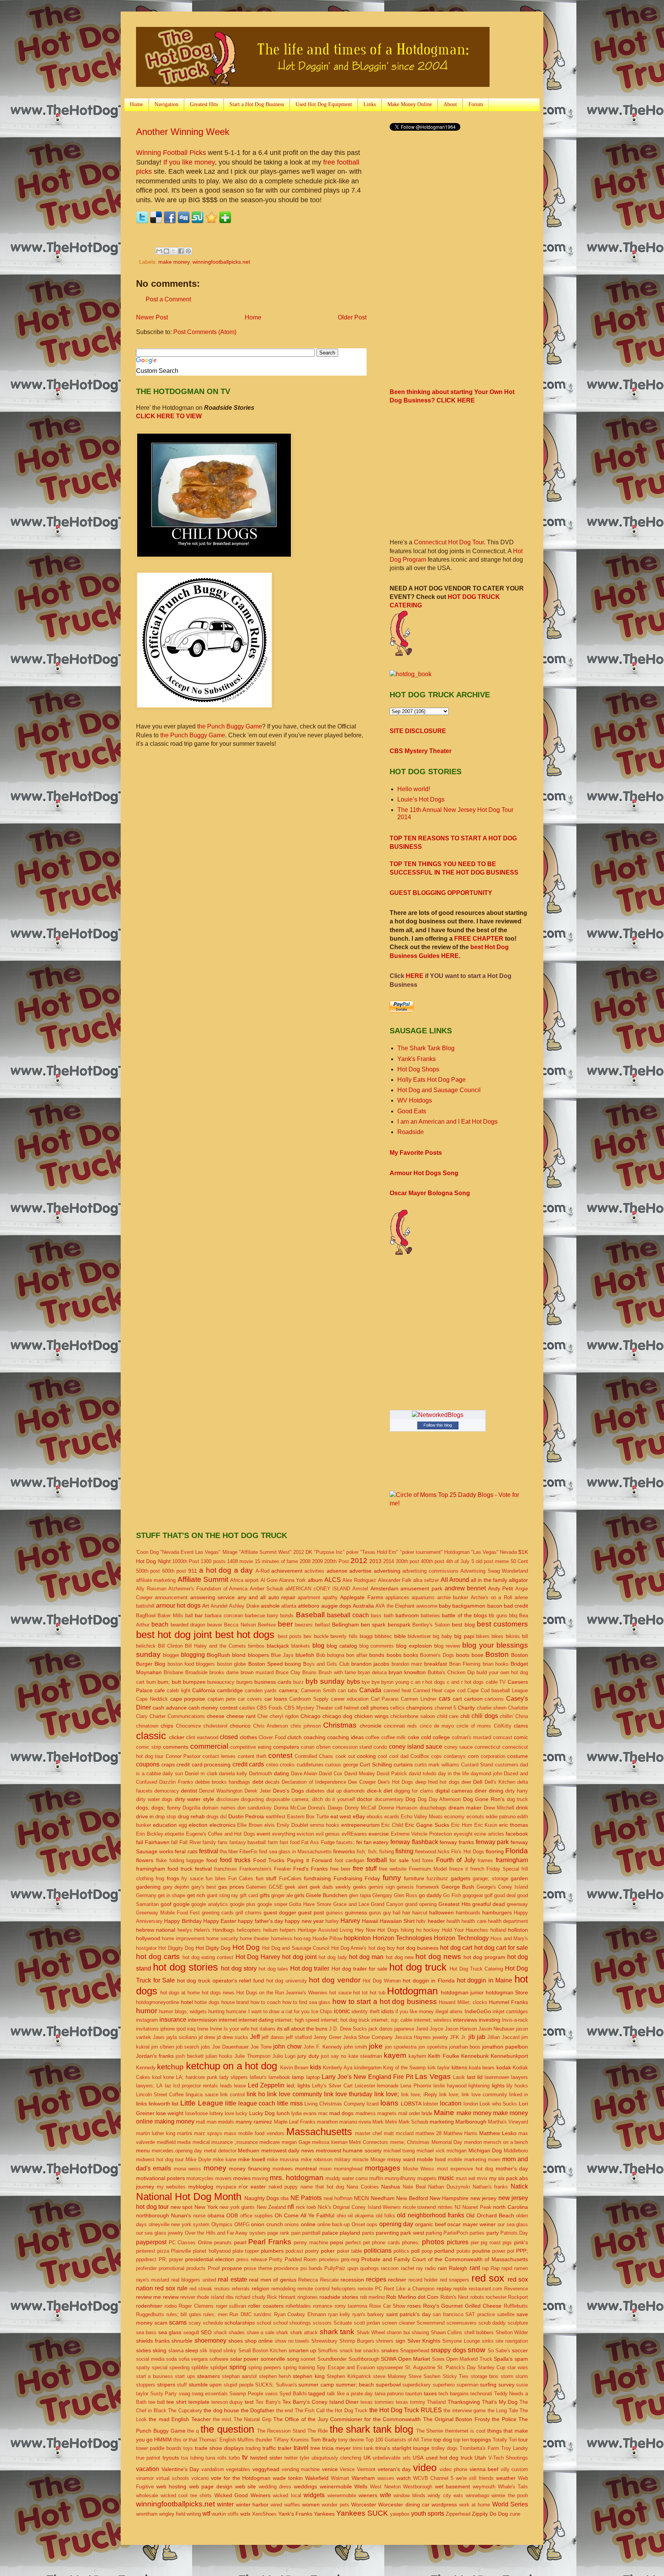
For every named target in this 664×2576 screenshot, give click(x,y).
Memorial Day (447, 2142)
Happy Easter (220, 1921)
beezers (304, 1625)
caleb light (178, 1690)
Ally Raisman (151, 1589)
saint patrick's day (408, 2314)
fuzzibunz (437, 1878)
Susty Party (164, 2394)
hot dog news (438, 1957)
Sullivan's (286, 2385)
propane (232, 2268)
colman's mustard (472, 1737)
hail (397, 1913)
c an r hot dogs (428, 1682)
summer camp (316, 2385)
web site (246, 2486)
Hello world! (414, 789)
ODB (232, 2215)
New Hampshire (449, 2198)
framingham (512, 1860)
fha (223, 1852)
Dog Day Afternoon (439, 1799)
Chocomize (188, 1726)
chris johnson (306, 1726)
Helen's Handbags (214, 1930)
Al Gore (269, 1580)
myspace (226, 2187)
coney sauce (459, 1747)
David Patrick (392, 1774)
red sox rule (171, 2288)
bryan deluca (372, 1672)
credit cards (248, 1764)
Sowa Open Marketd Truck (462, 2359)
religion (261, 2288)
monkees (283, 2169)
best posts (290, 1636)
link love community (294, 2094)
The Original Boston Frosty (456, 2419)
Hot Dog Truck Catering (476, 1969)
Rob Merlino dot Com (412, 2297)
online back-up (334, 2224)
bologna (336, 1655)
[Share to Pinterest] (188, 251)
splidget (219, 2367)
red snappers (455, 2280)
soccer (520, 2350)
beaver (215, 1625)
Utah (480, 2458)
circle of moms (474, 1726)
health (453, 1921)
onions (292, 2224)
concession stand (352, 1747)
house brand (235, 2002)
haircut (420, 1913)
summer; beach (355, 2385)
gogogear (473, 1895)
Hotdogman (412, 1991)
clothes (248, 1737)
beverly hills (344, 1636)
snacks (371, 2351)
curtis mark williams (437, 1765)
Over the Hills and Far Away (216, 2233)
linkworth (159, 2104)
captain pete (222, 1699)
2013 (375, 1561)
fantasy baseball (248, 1842)
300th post (408, 1561)
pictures (458, 2242)
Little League (202, 2103)
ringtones (308, 2297)
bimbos (256, 1646)
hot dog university (287, 1981)
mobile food (431, 2159)
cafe (160, 1690)
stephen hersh (275, 2376)
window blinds (409, 2495)
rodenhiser (149, 2306)
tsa (184, 2458)
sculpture (518, 2323)
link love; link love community (473, 2095)
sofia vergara (193, 2359)
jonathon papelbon (505, 2047)
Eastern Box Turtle (308, 1817)
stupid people (239, 2385)
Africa (237, 1580)
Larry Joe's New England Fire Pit (367, 2077)
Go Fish (452, 1895)
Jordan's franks (155, 2056)
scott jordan (367, 2323)
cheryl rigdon (284, 1716)
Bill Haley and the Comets (215, 1646)
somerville (273, 2359)
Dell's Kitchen (500, 1782)
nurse (199, 2216)
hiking (407, 1930)
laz (168, 2086)
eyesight (463, 1834)
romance (323, 2306)
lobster (431, 2104)
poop (427, 2251)
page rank (278, 2233)
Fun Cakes (241, 1878)
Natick (519, 2186)
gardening (148, 1887)
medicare (270, 2142)
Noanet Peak (477, 2207)
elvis (270, 1825)
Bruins (310, 1672)
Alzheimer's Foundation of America (208, 1589)
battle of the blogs (464, 1615)
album (315, 1580)
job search (188, 2047)
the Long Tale (503, 2411)
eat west (341, 1816)
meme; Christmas (410, 2142)
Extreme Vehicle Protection (421, 1834)
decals (272, 1782)
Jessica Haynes (413, 2037)
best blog (463, 1625)
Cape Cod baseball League (498, 1690)
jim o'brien (163, 2047)
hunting (216, 2011)
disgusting (252, 1799)
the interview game (465, 2411)
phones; (411, 2243)
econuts (475, 1817)
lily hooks (517, 2086)
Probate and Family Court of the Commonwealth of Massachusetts (445, 2259)
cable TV (496, 1682)
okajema (364, 2216)
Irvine (216, 2029)
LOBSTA (411, 2104)
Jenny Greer (327, 2037)
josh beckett (189, 2056)
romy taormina (351, 2306)
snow (476, 2350)
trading (253, 2448)
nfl (291, 2207)
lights (498, 2085)
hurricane (236, 2011)
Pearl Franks (270, 2242)
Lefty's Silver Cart (332, 2086)
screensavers (461, 2323)
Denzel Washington (221, 1791)
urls (407, 2458)
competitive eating (251, 1747)
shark (282, 2332)
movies (242, 2178)
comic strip (149, 1747)
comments (176, 1747)
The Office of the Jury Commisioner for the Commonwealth (347, 2419)
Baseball (310, 1615)
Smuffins (328, 2351)
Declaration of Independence (314, 1782)
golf (489, 1895)
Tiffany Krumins (291, 2440)
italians (268, 2029)
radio (430, 2268)
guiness (334, 1913)
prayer (176, 2259)
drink (522, 1808)
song (293, 2359)
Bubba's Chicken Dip (451, 1672)
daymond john (486, 1774)
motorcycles (200, 2178)
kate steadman (365, 2056)
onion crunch (267, 2224)
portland (444, 2251)
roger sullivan (231, 2306)
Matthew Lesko (498, 2133)
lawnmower (497, 2077)
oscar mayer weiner (471, 2224)
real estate (232, 2279)
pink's (521, 2242)
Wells (361, 2486)
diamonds (354, 1791)
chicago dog (337, 1716)
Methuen (249, 2150)
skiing (159, 2350)
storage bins (485, 2376)
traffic (269, 2448)
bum (151, 1682)
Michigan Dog (485, 2150)
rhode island (210, 2297)
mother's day (512, 2169)
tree (315, 2448)
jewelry (440, 2037)
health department (508, 1921)
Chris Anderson (271, 1726)
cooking (366, 1756)
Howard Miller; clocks (463, 2002)
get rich (196, 1895)
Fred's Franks (310, 1869)
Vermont (366, 2469)
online (308, 2224)
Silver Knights (424, 2341)
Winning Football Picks (171, 153)
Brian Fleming (465, 1664)
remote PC (370, 2289)
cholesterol (215, 1726)
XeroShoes (264, 2514)
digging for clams (414, 1791)
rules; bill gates (184, 2314)
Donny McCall (360, 1808)
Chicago (310, 1716)
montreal (306, 2169)
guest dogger (280, 1912)
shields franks (153, 2341)
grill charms (249, 1913)
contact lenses (219, 1756)
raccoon (390, 2268)
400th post (432, 1561)
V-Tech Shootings (508, 2458)
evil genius (328, 1834)
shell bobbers (479, 2332)
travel (301, 2448)
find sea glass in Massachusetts (295, 1852)
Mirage (378, 2159)
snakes (390, 2350)
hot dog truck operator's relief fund (221, 1981)
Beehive (267, 1625)
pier (475, 2243)
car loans (276, 1699)
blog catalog (342, 1646)
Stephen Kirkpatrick (349, 2376)
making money (174, 2121)
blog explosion (414, 1646)
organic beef (430, 2224)
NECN (361, 2198)
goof (166, 1904)
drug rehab (191, 1816)
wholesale (147, 2495)
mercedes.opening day (177, 2151)
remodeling (283, 2289)
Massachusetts (319, 2132)
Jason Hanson (461, 2029)
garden (519, 1878)
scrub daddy (492, 2323)
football (377, 1860)
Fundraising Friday (357, 1878)
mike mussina (283, 2159)
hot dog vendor (334, 1980)
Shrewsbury (324, 2341)
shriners (385, 2341)
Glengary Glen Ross (395, 1895)
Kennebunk (475, 2056)
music (446, 2178)
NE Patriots (306, 2198)
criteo (272, 1765)
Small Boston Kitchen (263, 2351)
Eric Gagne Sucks (427, 1825)
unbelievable (387, 2458)
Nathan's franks (491, 2187)
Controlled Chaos (314, 1756)
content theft (252, 1756)
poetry (312, 2251)
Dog (410, 1799)
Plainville (181, 2251)
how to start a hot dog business (385, 2001)
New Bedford (412, 2198)
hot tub (378, 1993)
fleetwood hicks (432, 1852)
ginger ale (282, 1895)
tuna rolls (216, 2458)
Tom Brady (324, 2440)
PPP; (522, 2251)
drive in (145, 1816)
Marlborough (471, 2122)
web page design (211, 2486)
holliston (518, 1930)
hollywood (148, 1938)
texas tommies (377, 2402)
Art (206, 1606)
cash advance (169, 1708)
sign (400, 2341)
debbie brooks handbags (223, 1782)
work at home (475, 2505)
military (342, 2159)
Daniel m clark (201, 1774)
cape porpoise (188, 1699)
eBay (359, 1816)
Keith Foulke (443, 2056)
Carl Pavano (385, 1699)
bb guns (498, 1616)
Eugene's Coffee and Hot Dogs (221, 1834)
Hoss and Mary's (509, 1938)
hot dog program (484, 1957)
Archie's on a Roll (491, 1597)
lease (240, 2086)
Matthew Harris (460, 2133)
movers (223, 2178)
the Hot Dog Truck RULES (406, 2410)
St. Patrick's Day (456, 2367)
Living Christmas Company (334, 2104)
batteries (430, 1616)
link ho (256, 2094)
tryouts (171, 2458)
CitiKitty (503, 1726)
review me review (157, 2297)
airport (252, 1580)
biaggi (366, 1636)
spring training (299, 2367)
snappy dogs (448, 2350)
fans (223, 1842)
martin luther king (156, 2133)
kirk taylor (439, 2068)
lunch (283, 2113)
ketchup (170, 2067)
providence (286, 2268)
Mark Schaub (413, 2122)
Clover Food (272, 1737)
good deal (505, 1895)
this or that (185, 2440)
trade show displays (219, 2448)
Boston (497, 1654)
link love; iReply (419, 2095)
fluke (161, 1860)
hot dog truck (418, 1967)
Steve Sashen (424, 2376)
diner (481, 1791)
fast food (290, 1842)
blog (318, 1646)
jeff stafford (299, 2037)
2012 (359, 1561)
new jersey (483, 2198)
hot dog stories (185, 1967)
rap (485, 2268)
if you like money (415, 2011)
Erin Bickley (150, 1834)
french (477, 1869)
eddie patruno (501, 1817)
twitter (291, 2458)
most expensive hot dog (465, 2169)
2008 (305, 1561)
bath (389, 1616)
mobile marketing (467, 2159)
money (215, 2168)
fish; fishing (381, 1852)
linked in (519, 2095)
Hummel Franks (508, 2002)
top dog (443, 2440)
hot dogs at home (180, 1993)
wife (386, 2495)
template (199, 2402)
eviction (305, 1834)
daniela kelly (233, 1774)
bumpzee (194, 1682)
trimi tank (363, 2448)
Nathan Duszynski (449, 2187)
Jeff (255, 2037)
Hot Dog (246, 1947)
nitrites (445, 2207)
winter (225, 2504)
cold (426, 1737)
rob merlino (372, 2297)
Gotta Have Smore (310, 1904)
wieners (368, 2495)
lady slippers (234, 2077)
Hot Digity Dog (213, 1948)
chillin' (507, 1716)
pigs (507, 2243)
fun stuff (266, 1878)
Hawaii (370, 1921)
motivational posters (160, 2178)
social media (150, 2359)
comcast (503, 1737)
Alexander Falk (395, 1580)
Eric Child (392, 1825)
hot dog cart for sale (501, 1948)
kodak (504, 2067)
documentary (389, 1799)
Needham (383, 2198)
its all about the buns (302, 2029)
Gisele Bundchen (327, 1895)
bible (400, 1636)
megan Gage (296, 2142)
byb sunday (325, 1681)
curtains (403, 1764)
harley (332, 1921)
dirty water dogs (154, 1799)
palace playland (341, 2233)
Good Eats (412, 1111)
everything (284, 1834)
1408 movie (240, 1561)
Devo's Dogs (288, 1791)
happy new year (304, 1921)
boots (463, 1655)
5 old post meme (490, 1561)
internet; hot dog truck (345, 2020)
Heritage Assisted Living (325, 1930)
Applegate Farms (361, 1597)
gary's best (204, 1887)
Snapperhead (415, 2351)
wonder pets (335, 2505)
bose (477, 1655)
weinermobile (336, 2486)
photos (433, 2242)
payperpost (151, 2242)
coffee (372, 1737)
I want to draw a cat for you (279, 2011)
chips (167, 1726)
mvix (482, 2178)
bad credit (516, 1606)
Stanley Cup (491, 2367)
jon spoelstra (433, 2047)
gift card (249, 1895)
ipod (181, 2029)
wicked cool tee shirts (186, 2495)
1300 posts (213, 1561)
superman (467, 2385)
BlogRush (218, 1655)
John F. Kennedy (323, 2047)
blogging (193, 1655)
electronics (222, 1825)
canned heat (397, 1690)
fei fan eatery (372, 1842)
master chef (369, 2133)
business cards (273, 1682)
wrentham (147, 2514)
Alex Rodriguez (359, 1580)
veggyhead (266, 2469)
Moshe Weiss (419, 2169)
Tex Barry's (268, 2402)
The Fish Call (310, 2411)
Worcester (364, 2504)
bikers (483, 1636)
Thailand (436, 2402)
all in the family (489, 1580)
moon (325, 2169)
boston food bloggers (191, 1664)
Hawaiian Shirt (397, 1921)
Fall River (190, 1842)
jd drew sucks (232, 2037)
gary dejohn (176, 1887)
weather (506, 2478)
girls (299, 1895)
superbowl (388, 2385)
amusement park (421, 1588)
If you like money (189, 162)
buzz (299, 1682)
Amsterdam (384, 1588)
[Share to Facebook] (181, 251)
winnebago (477, 2495)
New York (206, 2207)
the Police (504, 2419)
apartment (309, 1597)
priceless (329, 2259)
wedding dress (275, 2487)
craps (168, 1764)
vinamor (145, 2478)
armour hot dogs (178, 1606)
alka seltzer (426, 1580)
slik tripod (211, 2351)
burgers (245, 1682)
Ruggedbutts (150, 2314)
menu (143, 2150)
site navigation (512, 2341)
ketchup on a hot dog (232, 2066)
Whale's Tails (513, 2487)
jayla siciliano (182, 2037)
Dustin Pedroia (246, 1816)
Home (136, 104)
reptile (460, 2289)
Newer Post (152, 317)
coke (413, 1737)
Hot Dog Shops (418, 1069)
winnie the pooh (510, 2495)
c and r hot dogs (465, 1682)
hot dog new (400, 1957)
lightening (479, 2086)
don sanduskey (255, 1808)
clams (521, 1726)
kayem (395, 2055)
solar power (245, 2359)
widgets (314, 2495)
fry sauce (192, 1878)
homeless (282, 1938)
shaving (420, 2332)
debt (258, 1782)
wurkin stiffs (225, 2514)
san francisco (448, 2314)
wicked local (287, 2495)
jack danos (381, 2029)
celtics (397, 1708)
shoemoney (210, 2341)
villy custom (515, 2469)
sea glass (170, 2332)
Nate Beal (414, 2187)
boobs (394, 1655)
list (175, 2104)
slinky (230, 2351)
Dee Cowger (362, 1782)
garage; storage (490, 1878)
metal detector (220, 2151)
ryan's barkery (368, 2314)
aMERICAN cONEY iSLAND (318, 1589)
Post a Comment (168, 299)
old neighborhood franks (431, 2215)
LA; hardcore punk (197, 2077)
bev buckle (316, 1636)
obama (216, 2215)
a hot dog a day (226, 1570)
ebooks (375, 1817)
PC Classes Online (190, 2243)
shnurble (182, 2341)
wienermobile (342, 2495)
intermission (203, 2020)
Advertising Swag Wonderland (494, 1571)
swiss (271, 2394)
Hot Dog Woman (382, 1981)
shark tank (337, 2332)
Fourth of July (456, 1860)
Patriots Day (514, 2233)
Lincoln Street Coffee (160, 2095)
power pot (503, 2251)
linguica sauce (202, 2095)
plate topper (246, 2251)
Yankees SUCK (362, 2513)
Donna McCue (290, 1808)
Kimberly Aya (338, 2068)
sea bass (146, 2332)
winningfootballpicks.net (221, 262)
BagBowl (146, 1616)
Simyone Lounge (461, 2341)
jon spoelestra (401, 2047)
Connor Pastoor (183, 1756)
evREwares (354, 1834)
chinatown (147, 1726)
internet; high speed (297, 2020)
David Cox (331, 1774)
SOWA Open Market (405, 2359)
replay (444, 2288)
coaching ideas (345, 1737)
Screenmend (431, 2323)
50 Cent (519, 1561)
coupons (148, 1764)
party (493, 2233)
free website (393, 1869)
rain (442, 2268)
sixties (144, 2350)
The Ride (318, 2431)
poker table (349, 2251)
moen (494, 2159)
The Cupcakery (185, 2411)
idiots (388, 2011)
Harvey (350, 1921)
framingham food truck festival (174, 1869)
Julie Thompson (252, 2056)
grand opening (421, 1904)
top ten (461, 2440)
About (450, 104)
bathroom (407, 1615)
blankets (301, 1646)
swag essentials (210, 2394)
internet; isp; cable (392, 2020)
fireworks (344, 1851)
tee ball (157, 2402)
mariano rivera (355, 2122)
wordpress (444, 2504)
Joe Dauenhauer (230, 2047)
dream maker (465, 1808)
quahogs (369, 2268)
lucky (242, 2113)
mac (323, 2113)
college (441, 1737)
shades (237, 2332)
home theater (254, 1938)
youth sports (428, 2514)
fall (174, 1842)
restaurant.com (486, 2289)
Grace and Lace (351, 1904)
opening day (396, 2224)
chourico (240, 1726)
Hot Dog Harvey (258, 1957)
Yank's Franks (417, 1059)
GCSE (276, 1887)
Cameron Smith (318, 1690)
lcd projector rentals (196, 2086)
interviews (465, 2020)
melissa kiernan (330, 2142)
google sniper (272, 1904)
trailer (285, 2448)
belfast (323, 1625)
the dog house (221, 2410)
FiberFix (248, 1852)
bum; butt (169, 1682)
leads (226, 2086)
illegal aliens (449, 2011)
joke (376, 2046)
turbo (234, 2458)
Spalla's (503, 2359)
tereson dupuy (227, 2402)
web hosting (172, 2486)
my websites (171, 2187)
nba (285, 2198)
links (141, 2104)
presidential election (210, 2259)
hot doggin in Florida (429, 1981)
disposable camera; (288, 1799)
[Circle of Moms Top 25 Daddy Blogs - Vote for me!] (459, 1503)
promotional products (182, 2268)
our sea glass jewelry (160, 2233)
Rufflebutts (516, 2306)
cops (437, 1756)
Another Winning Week (183, 132)
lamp (298, 2077)
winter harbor (252, 2504)
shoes (236, 2341)
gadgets (461, 1878)
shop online (259, 2341)
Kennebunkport (509, 2056)
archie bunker (453, 1597)
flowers (145, 1860)
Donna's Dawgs (325, 1808)
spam (521, 2359)
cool (382, 1756)
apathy (330, 1597)
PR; (163, 2259)
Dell (478, 1782)
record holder (423, 2280)
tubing (197, 2458)
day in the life (453, 1774)
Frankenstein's (256, 1869)
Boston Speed (266, 1664)
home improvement (183, 1938)
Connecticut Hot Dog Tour (449, 542)
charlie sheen (492, 1708)
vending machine (301, 2469)
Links (370, 104)
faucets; (345, 1842)
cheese (216, 1716)
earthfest (276, 1817)
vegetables (238, 2469)
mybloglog (201, 2187)
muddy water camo (347, 2178)
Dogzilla (191, 1808)
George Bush (458, 1887)
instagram (147, 2020)
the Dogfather (258, 2410)
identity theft (365, 2011)
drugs (212, 1817)
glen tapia (360, 1895)
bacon (495, 1606)
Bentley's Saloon (431, 1625)
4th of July (458, 1561)
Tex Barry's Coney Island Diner (320, 2402)
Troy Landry (515, 2448)
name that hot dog (322, 2187)
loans (389, 2103)
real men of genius (272, 2280)
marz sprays (208, 2133)
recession (352, 2280)
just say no (334, 2056)
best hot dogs (245, 1635)
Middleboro (516, 2151)
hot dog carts (158, 1957)
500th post (148, 1571)
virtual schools (173, 2478)
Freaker (282, 1869)
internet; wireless (433, 2020)
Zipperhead (458, 2514)
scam (161, 2323)
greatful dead (489, 1904)
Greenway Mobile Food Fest (168, 1913)
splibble (200, 2367)
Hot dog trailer (310, 1968)
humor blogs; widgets (183, 2011)
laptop (313, 2077)
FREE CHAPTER (479, 939)
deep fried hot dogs (437, 1782)
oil (350, 2216)
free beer (340, 1869)
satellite (506, 2314)
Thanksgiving (464, 2402)
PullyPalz (335, 2268)
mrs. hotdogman (297, 2178)
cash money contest (213, 1708)
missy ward (401, 2159)
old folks (385, 2216)
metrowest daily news (288, 2150)
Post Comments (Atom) (205, 332)
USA (418, 2458)
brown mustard (257, 1672)
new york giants (237, 2207)
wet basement (453, 2486)
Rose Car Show (387, 2306)
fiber (233, 1852)
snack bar (351, 2351)
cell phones (374, 1708)
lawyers (520, 2077)
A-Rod (262, 1571)
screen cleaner (398, 2323)
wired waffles (285, 2505)
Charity (466, 1708)
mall (201, 2122)
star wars (518, 2367)
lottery (216, 2113)
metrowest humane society (349, 2150)
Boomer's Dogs (437, 1655)
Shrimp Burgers (357, 2341)
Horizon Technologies (403, 1938)
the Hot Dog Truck (347, 2411)
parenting (387, 2233)
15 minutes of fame (276, 1561)
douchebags (433, 1808)
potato (463, 2251)
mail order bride (415, 2113)
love (229, 2113)
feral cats (186, 1851)
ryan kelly (339, 2314)
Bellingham (345, 1625)
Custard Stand (477, 1765)
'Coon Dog (147, 1552)
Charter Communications (177, 1716)
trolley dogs (445, 2448)
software (219, 2359)
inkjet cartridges (510, 2011)
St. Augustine (420, 2367)
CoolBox (420, 1756)
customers (507, 1765)
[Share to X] (174, 251)
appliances (397, 1597)
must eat (466, 2178)
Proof (214, 2268)
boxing (293, 1664)
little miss (290, 2103)
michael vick (431, 2151)
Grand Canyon (387, 1904)
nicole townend (419, 2207)
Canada (370, 1690)
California (204, 1690)
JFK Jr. (458, 2037)
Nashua (391, 2187)
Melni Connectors (369, 2142)
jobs (206, 2047)
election (198, 1825)
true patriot (148, 2458)
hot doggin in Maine (485, 1980)
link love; (387, 2094)
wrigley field (172, 2514)
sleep (192, 2350)
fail (139, 1842)
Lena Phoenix (416, 2086)
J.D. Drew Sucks (348, 2029)
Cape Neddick (152, 1699)
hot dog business (417, 1948)
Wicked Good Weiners (242, 2495)
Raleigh (458, 2268)
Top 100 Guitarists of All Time (398, 2440)
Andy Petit (501, 1588)
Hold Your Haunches (465, 1930)
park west (412, 2233)
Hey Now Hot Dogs (377, 1930)
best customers (502, 1624)
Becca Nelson (240, 1625)
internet (228, 2020)
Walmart (340, 2478)
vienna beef (484, 2469)
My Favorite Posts (416, 1153)
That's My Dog (500, 2402)
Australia (363, 1606)
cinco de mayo (437, 1726)
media (184, 2142)
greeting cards (218, 1913)
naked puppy (283, 2187)
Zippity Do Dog (490, 2514)
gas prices (231, 1887)
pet (367, 2243)
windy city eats (445, 2495)
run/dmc (263, 2314)
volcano (200, 2478)
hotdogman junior (462, 1992)
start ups (185, 2376)
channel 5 (445, 1708)
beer (285, 1624)
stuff (182, 2385)
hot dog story (239, 1968)
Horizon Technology (461, 1938)
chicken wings (371, 1716)
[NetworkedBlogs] (438, 1415)
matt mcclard (399, 2133)
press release (252, 2259)
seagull (191, 2332)
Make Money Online (410, 104)
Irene (203, 2029)
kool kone (163, 2077)
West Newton (385, 2487)
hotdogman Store (507, 1992)
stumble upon (205, 2385)
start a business (154, 2376)
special (160, 2367)
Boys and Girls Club (326, 1664)
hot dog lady (333, 1957)
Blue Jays (282, 1655)
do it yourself (340, 1799)
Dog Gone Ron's (484, 1799)
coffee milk (394, 1737)
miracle (360, 2159)
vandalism (213, 2469)
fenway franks (457, 1842)
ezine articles (489, 1834)
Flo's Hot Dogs (467, 1852)
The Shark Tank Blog (426, 1048)
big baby (442, 1636)
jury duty (308, 2056)
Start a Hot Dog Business (257, 104)
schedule (213, 2323)
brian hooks (496, 1664)
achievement (287, 1571)
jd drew (207, 2037)
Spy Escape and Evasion (345, 2367)
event (263, 1834)
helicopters (249, 1930)
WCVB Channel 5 (433, 2478)
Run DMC (241, 2314)
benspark (399, 1625)
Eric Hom (462, 1825)
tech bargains (454, 2394)
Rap (495, 2268)
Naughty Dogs (262, 2198)
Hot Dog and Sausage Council (439, 1090)
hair (406, 1913)
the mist (222, 2419)
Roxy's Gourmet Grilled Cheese (462, 2306)
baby (445, 1606)
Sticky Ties (456, 2376)
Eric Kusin (486, 1825)
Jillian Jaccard (503, 2037)
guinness (356, 1912)
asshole (270, 1606)
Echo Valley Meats (422, 1817)
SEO (206, 2332)
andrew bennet (465, 1588)
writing (194, 2514)
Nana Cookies (363, 2187)
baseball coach (348, 1615)
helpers (288, 1930)
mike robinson (317, 2159)
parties (477, 2233)
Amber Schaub (267, 1589)
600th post (174, 1571)
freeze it (459, 1869)
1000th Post (186, 1561)
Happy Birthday (183, 1921)
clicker (177, 1737)
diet (388, 1791)
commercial (209, 1746)
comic (521, 1737)
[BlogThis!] (166, 251)
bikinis (513, 1636)
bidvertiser (419, 1636)
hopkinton (357, 1938)
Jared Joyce (429, 2029)
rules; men (215, 2314)
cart (457, 1699)
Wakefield (317, 2478)
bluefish (305, 1655)
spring (238, 2367)
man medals (220, 2122)
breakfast (436, 1664)
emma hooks (325, 1825)
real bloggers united (194, 2280)
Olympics (222, 2224)
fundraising (317, 1878)
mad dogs (341, 2113)
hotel (187, 2002)
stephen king (309, 2376)
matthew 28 (428, 2133)
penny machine (311, 2243)
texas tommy (411, 2402)
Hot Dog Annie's (349, 1948)
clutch (295, 1737)
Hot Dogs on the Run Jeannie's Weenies (282, 1993)
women (311, 2504)
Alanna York (292, 1580)
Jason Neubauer (496, 2029)
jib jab (477, 2037)
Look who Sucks (498, 2104)
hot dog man (366, 1957)
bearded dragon (188, 1625)
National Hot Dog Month (189, 2197)
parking (434, 2233)
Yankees (324, 2514)
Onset (358, 2224)
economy (454, 1817)
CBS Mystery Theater (421, 751)
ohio (341, 2216)
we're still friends (475, 2478)
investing (490, 2020)
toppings (481, 2440)
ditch (317, 1799)
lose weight (170, 2113)
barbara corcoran (224, 1616)
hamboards (468, 1913)
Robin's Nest (454, 2297)
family (209, 1842)
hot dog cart (456, 1948)
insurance (173, 2020)
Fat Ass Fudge (318, 1842)
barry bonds (280, 1616)
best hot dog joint (174, 1635)
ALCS (333, 1580)
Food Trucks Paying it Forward (293, 1860)
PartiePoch (456, 2233)
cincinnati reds (400, 1726)
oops (372, 2224)
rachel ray (412, 2268)
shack (220, 2332)
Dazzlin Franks (176, 1782)
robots (477, 2297)
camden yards (261, 1690)
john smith (356, 2047)
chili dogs (485, 1716)
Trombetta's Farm (479, 2448)
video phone (453, 2469)
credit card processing (203, 1764)
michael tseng (399, 2151)
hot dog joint (299, 1957)
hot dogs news (218, 1993)
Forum (476, 104)
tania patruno (389, 2394)
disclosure (228, 1799)
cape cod (455, 1690)
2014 (388, 1561)
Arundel (219, 1606)
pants (368, 2233)
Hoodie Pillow (327, 1938)
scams (178, 2322)
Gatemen (256, 1887)
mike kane (225, 2159)
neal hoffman (338, 2198)
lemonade (388, 2086)
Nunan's (181, 2215)
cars (445, 1699)
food (212, 1860)
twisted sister (266, 2458)
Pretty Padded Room (293, 2259)
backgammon (469, 1606)
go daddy (430, 1895)
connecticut (487, 1747)
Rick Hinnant (281, 2297)
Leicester (365, 2086)
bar (199, 1615)
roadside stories (339, 2297)
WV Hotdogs (415, 1100)
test (249, 2402)
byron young (395, 1682)
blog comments (377, 1646)
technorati (481, 2394)
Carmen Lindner (419, 1699)
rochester (496, 2297)
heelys (185, 1930)
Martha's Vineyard (508, 2122)
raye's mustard (153, 2280)
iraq (191, 2029)
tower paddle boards (159, 2448)
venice (330, 2469)
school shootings (292, 2323)
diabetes (315, 1791)
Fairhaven (157, 1842)
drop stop (166, 1817)
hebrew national (156, 1930)
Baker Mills (170, 1616)
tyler (305, 2458)
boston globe (232, 1664)
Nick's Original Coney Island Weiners (359, 2207)
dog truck (518, 1799)
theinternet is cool (465, 2431)
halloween (442, 1912)
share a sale (261, 2332)
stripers (166, 2385)
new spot (182, 2207)
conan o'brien (316, 1747)
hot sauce (340, 1993)
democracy (167, 1791)
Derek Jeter (257, 1791)
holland (498, 1930)
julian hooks (219, 2056)
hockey (432, 1930)
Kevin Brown (294, 2068)
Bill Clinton (170, 1646)
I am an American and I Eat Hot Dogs (447, 1122)
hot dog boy (382, 1948)
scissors (322, 2323)
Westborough (418, 2487)
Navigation (166, 104)
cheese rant (241, 1716)
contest (280, 1755)
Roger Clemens (196, 2306)
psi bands (311, 2268)
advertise (360, 1571)
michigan (456, 2151)
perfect (353, 2243)
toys (188, 2448)
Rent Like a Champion (409, 2289)
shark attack (304, 2332)
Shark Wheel (371, 2332)
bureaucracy (221, 1682)
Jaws (159, 2037)
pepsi (337, 2242)
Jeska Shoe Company (368, 2037)
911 (193, 1571)
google (182, 1904)
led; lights (298, 2085)
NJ (458, 2207)
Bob (321, 1655)
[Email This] (159, 251)
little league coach (250, 2103)
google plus (243, 1904)
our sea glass (513, 2224)
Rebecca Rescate (318, 2280)
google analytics (210, 1904)
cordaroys (455, 1756)
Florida (517, 1851)
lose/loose (197, 2113)
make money (174, 262)
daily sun (173, 1774)
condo (380, 1747)
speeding (179, 2367)
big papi (464, 1636)
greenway (517, 1904)
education (165, 1825)
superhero (444, 2385)
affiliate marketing (156, 1580)
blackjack (278, 1646)
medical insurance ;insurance (225, 2142)
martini (185, 2133)
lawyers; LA (149, 2086)
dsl (223, 1817)
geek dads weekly (330, 1887)
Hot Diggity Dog (176, 1948)
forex (428, 1860)
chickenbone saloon (413, 1716)
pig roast (491, 2243)
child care (448, 1716)
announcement (171, 1597)
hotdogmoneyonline (158, 2002)
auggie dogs (336, 1606)
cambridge (230, 1690)
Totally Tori (505, 2440)
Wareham (363, 2478)
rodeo (171, 2306)
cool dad (399, 1756)
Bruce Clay (288, 1672)
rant (475, 2268)
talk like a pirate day (350, 2394)
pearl (240, 2242)
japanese (404, 2029)
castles (247, 1708)
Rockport (518, 2297)
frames (485, 1860)
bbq (513, 1616)
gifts (265, 1895)
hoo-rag (302, 1938)
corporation (493, 1756)
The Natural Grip (252, 2419)
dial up (334, 1791)
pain (296, 2233)
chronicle (371, 1726)
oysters (258, 2233)
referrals (241, 2289)
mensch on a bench (506, 2142)
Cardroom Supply (309, 1699)
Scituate (343, 2323)
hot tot (360, 1993)
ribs (230, 2297)
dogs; (143, 1808)
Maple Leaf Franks (295, 2122)
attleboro (309, 1606)
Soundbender (332, 2359)
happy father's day (261, 1921)
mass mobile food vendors (254, 2133)
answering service (212, 1597)
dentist (189, 1791)
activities (314, 1571)
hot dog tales (273, 1969)
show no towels (292, 2341)
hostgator (146, 1948)
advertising (387, 1571)
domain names (219, 1808)
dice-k (374, 1791)
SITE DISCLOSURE (418, 731)
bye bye (371, 1682)
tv (245, 2457)
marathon (327, 2122)
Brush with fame (337, 1672)
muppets (427, 2178)
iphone (168, 2029)
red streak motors (209, 2289)
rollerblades (298, 2306)
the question (227, 2429)
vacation (148, 2469)
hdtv (421, 1921)
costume (518, 1756)
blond (239, 1655)
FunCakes (290, 1878)
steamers (208, 2376)
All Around (455, 1580)
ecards (392, 1817)
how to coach (266, 2002)
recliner (397, 2280)
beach (160, 1624)
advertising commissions (430, 1571)
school (264, 2323)
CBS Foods (270, 1708)
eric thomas (514, 1825)
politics (401, 2251)
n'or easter (252, 2187)
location (451, 2103)
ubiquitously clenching (336, 2458)
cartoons (494, 1699)
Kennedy (146, 2068)
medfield (166, 2142)
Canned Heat (428, 1690)
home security (222, 1938)
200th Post (336, 1561)
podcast (294, 2251)
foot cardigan (350, 1860)
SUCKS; (265, 2385)
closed (229, 1737)
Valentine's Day (180, 2469)
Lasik (459, 2077)
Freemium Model (428, 1869)
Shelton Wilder (512, 2332)
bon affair (357, 1655)
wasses (386, 2478)
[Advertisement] (454, 198)
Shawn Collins (447, 2332)
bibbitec (383, 1636)
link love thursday (348, 2094)
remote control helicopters (327, 2289)
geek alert (296, 1887)
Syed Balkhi (293, 2394)
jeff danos (273, 2037)
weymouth (484, 2487)
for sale (399, 1860)
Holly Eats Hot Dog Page (432, 1080)
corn (473, 1756)
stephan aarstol (239, 2376)
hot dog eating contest (208, 1957)
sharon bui (398, 2332)
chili (465, 1716)
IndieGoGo (478, 2011)
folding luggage (187, 1860)
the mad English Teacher (180, 2419)
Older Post (352, 317)
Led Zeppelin (266, 2085)
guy (387, 1913)
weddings (305, 2486)
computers (286, 1747)
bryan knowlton (407, 1672)
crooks (287, 1765)
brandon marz (407, 1664)
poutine (481, 2251)
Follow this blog (438, 1425)
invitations (147, 2029)
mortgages (383, 2168)
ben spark (373, 1625)
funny (392, 1878)
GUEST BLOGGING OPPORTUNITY (441, 893)
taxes (430, 2393)
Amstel (360, 1589)
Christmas (340, 1725)
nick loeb (306, 2207)
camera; (289, 1690)
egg (183, 1825)
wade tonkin (288, 2478)
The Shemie (430, 2431)
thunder (264, 2440)
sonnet (308, 2359)
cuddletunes (310, 1765)
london (471, 2104)
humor (147, 2011)
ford (416, 1860)
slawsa (176, 2351)
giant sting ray (222, 1895)
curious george (342, 1765)
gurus (375, 1913)
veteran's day (394, 2469)
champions (419, 1708)
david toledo (422, 1774)
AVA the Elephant (395, 1606)
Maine (444, 2113)
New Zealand (271, 2207)
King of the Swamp (404, 2068)
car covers (250, 1699)
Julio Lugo (284, 2056)
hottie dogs (207, 2002)
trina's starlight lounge (403, 2448)
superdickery (417, 2385)
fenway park (492, 1842)
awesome (427, 1606)
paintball (311, 2233)
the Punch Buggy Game (230, 726)
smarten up (302, 2350)
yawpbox (400, 2514)
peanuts (223, 2243)
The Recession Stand (281, 2431)
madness (366, 2113)
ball (189, 1616)
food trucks (235, 1860)
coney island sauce (416, 1747)
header (436, 1921)
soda (171, 2359)
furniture (414, 1878)
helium (271, 1930)
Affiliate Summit (203, 1579)
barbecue (255, 1616)
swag (184, 2394)
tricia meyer (336, 2448)
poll (415, 2251)
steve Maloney (390, 2376)
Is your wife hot (241, 2029)
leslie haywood (450, 2086)
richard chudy (250, 2297)
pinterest (146, 2251)
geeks (360, 1887)
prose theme (258, 2268)
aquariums (423, 1597)
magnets (387, 2113)
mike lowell (252, 2159)
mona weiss (187, 2169)
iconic (342, 2011)
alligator (518, 1580)
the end (285, 2411)
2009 (317, 1561)
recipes (376, 2279)
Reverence (516, 2289)
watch (404, 2478)
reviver (188, 2297)
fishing (404, 1851)
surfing (488, 2385)
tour (523, 2440)
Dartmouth (261, 1774)
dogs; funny (166, 1808)
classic (151, 1736)
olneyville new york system (179, 2224)
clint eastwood (202, 1737)
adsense (337, 1571)
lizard (373, 2104)
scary (195, 2323)
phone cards (386, 2243)
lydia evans (304, 2113)
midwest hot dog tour (160, 2159)
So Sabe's (499, 2351)
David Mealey (360, 1774)
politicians (378, 2251)
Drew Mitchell (499, 1808)
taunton (414, 2394)
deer (466, 1782)
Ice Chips (322, 2011)
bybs (354, 1682)
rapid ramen (515, 2268)
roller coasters (266, 2306)
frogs (173, 1878)
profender (146, 2268)
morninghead (348, 2169)
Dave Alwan (304, 1774)
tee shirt (176, 2402)
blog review (447, 1646)
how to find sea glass (307, 2002)
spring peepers (265, 2367)
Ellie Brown (250, 1825)
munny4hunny (400, 2178)
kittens (459, 2067)
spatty (143, 2367)
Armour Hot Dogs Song (424, 1173)
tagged (317, 2393)
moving (260, 2178)
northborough (153, 2215)
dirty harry (517, 1791)
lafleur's (258, 2077)
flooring (495, 1851)
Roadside (411, 1132)
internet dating (256, 2020)
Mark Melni (385, 2122)
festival (209, 1851)
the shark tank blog (371, 2429)
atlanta (289, 1606)
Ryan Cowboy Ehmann (300, 2314)
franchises (226, 1869)
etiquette (174, 1834)
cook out (345, 1756)
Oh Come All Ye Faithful (305, 2215)
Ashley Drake (244, 1606)
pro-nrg (350, 2259)
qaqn (353, 2268)
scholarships (240, 2323)
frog (160, 1878)
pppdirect (146, 2259)
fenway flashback (414, 1842)
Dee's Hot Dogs (396, 1782)
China (522, 1716)
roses (414, 2306)
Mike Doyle (198, 2159)
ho (419, 1930)
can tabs (348, 1690)
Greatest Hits (204, 104)
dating (281, 1773)
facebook (517, 1834)
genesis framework (418, 1887)
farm (273, 1842)
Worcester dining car (404, 2504)
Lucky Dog (262, 2113)
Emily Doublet (292, 1825)
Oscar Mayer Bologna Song (430, 1193)
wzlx (245, 2514)
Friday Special (503, 1869)
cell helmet (347, 1708)
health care (474, 1921)
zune (515, 2514)
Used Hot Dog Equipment (324, 104)
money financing (249, 2169)
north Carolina (510, 2207)
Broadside (196, 1672)
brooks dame (224, 1672)
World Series (510, 2504)
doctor (365, 1799)
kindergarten (368, 2068)
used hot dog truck (449, 2458)
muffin (376, 2178)
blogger (171, 1655)
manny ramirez (254, 2122)
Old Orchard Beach (490, 2215)
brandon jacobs (370, 1664)
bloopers (258, 1655)
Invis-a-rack (515, 2020)
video (425, 2468)
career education (350, 1699)
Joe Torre (261, 2047)
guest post (311, 1912)
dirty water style (194, 1799)
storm (507, 2376)
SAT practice (480, 2314)
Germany (146, 1895)
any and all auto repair (267, 1597)
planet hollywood (212, 2251)
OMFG (242, 2224)
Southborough (364, 2359)
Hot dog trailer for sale (359, 1969)
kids (316, 2067)
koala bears (482, 2068)
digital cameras (454, 1791)
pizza (163, 2251)
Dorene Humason (398, 1808)
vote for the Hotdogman (241, 2478)
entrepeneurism (360, 1825)
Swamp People (246, 2394)
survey (506, 2385)
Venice (347, 2469)
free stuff (365, 1868)
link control (232, 2095)
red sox (488, 2278)
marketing (442, 2122)
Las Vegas (433, 2076)
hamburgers (497, 1912)
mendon (473, 2142)
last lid (475, 2077)
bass (376, 1616)
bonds (377, 1655)
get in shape (172, 1895)
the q (193, 2431)
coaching (315, 1737)
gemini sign (382, 1887)
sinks (488, 2341)
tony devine (351, 2440)
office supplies (256, 2216)
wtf (206, 2514)
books (411, 1655)
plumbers (272, 2251)
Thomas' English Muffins (226, 2440)
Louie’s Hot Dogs (421, 799)
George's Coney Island (502, 1887)
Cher (263, 1716)
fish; (361, 1852)
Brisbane (173, 1672)
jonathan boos (465, 2047)
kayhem (417, 2056)
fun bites (216, 1878)
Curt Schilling (376, 1764)
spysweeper (390, 2367)
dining (496, 1791)
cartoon (473, 1699)
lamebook (279, 2077)
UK (367, 2458)
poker (328, 2251)
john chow (287, 2046)
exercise (379, 1834)
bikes (497, 1636)
